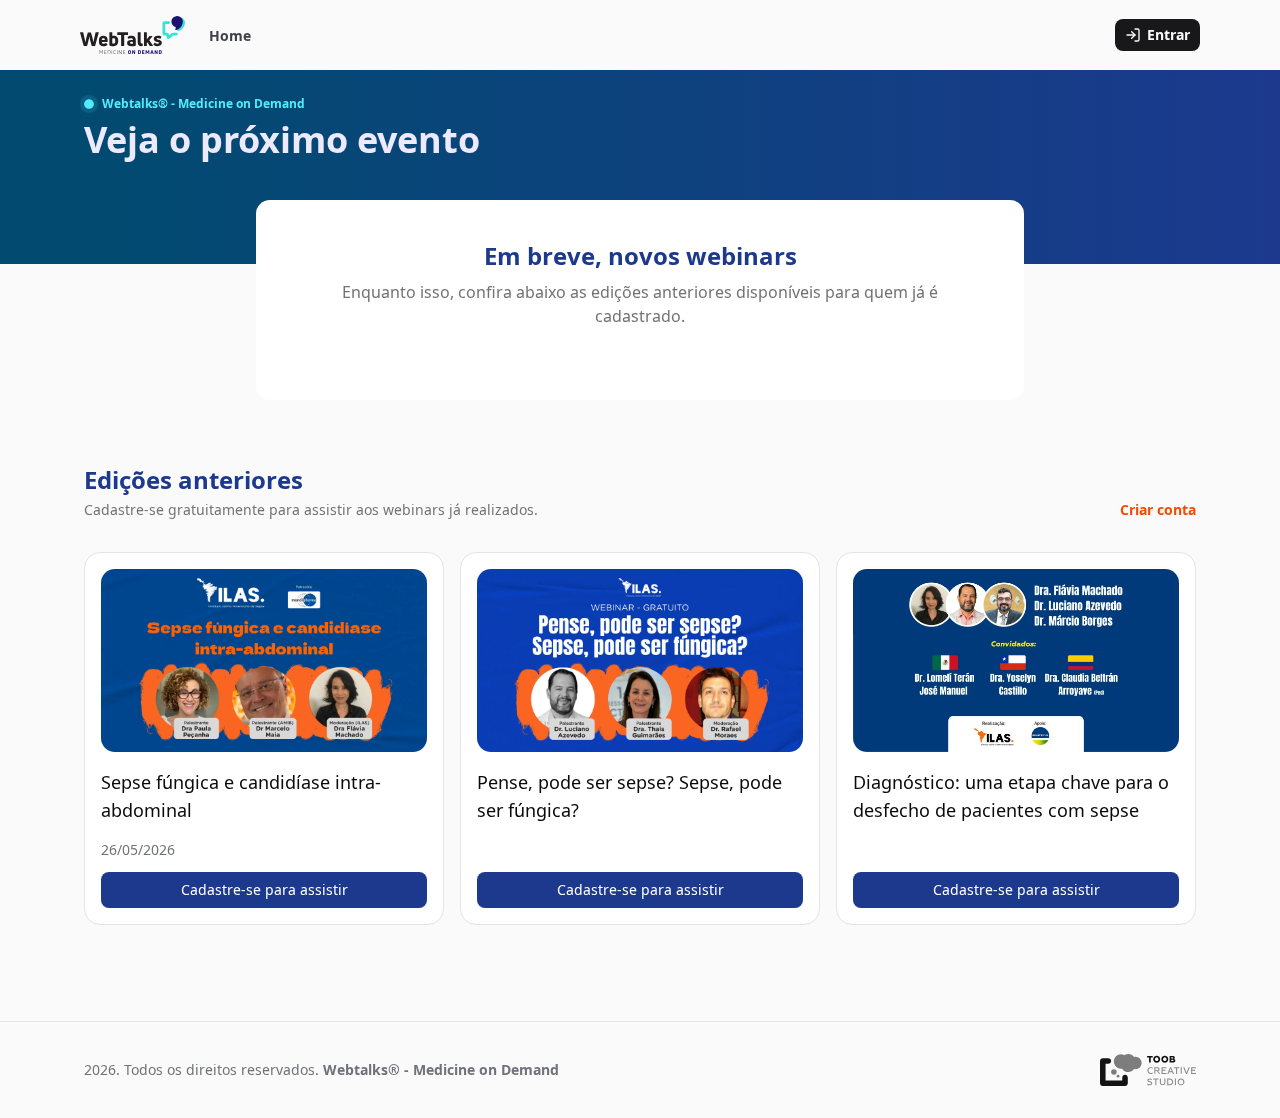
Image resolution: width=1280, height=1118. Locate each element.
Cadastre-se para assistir (264, 889)
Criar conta (1158, 509)
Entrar (1168, 34)
